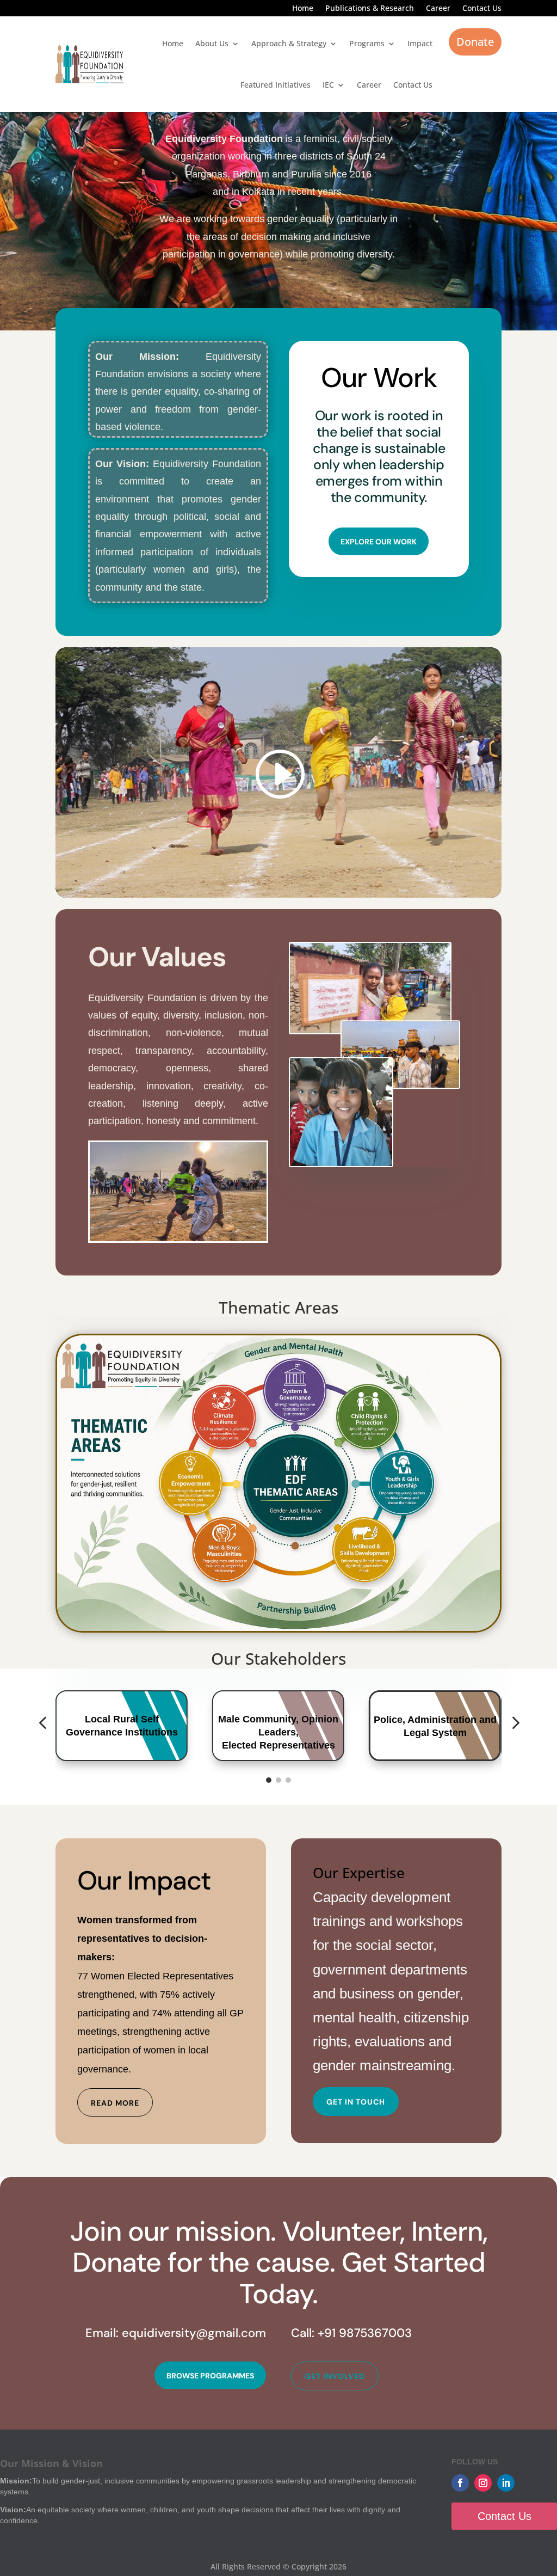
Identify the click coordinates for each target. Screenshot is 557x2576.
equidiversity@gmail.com (194, 2333)
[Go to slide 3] (288, 1780)
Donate (475, 42)
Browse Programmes (210, 2376)
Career (438, 9)
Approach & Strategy (289, 43)
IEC (328, 85)
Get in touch (356, 2102)
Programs (367, 43)
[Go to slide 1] (269, 1780)
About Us (212, 43)
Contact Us (482, 9)
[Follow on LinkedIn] (506, 2483)
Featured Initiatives (276, 85)
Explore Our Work (379, 542)
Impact (420, 43)
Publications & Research (370, 9)
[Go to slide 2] (278, 1780)
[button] (42, 1724)
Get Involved (335, 2376)
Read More (115, 2103)
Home (303, 9)
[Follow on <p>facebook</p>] (460, 2483)
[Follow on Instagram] (483, 2483)
